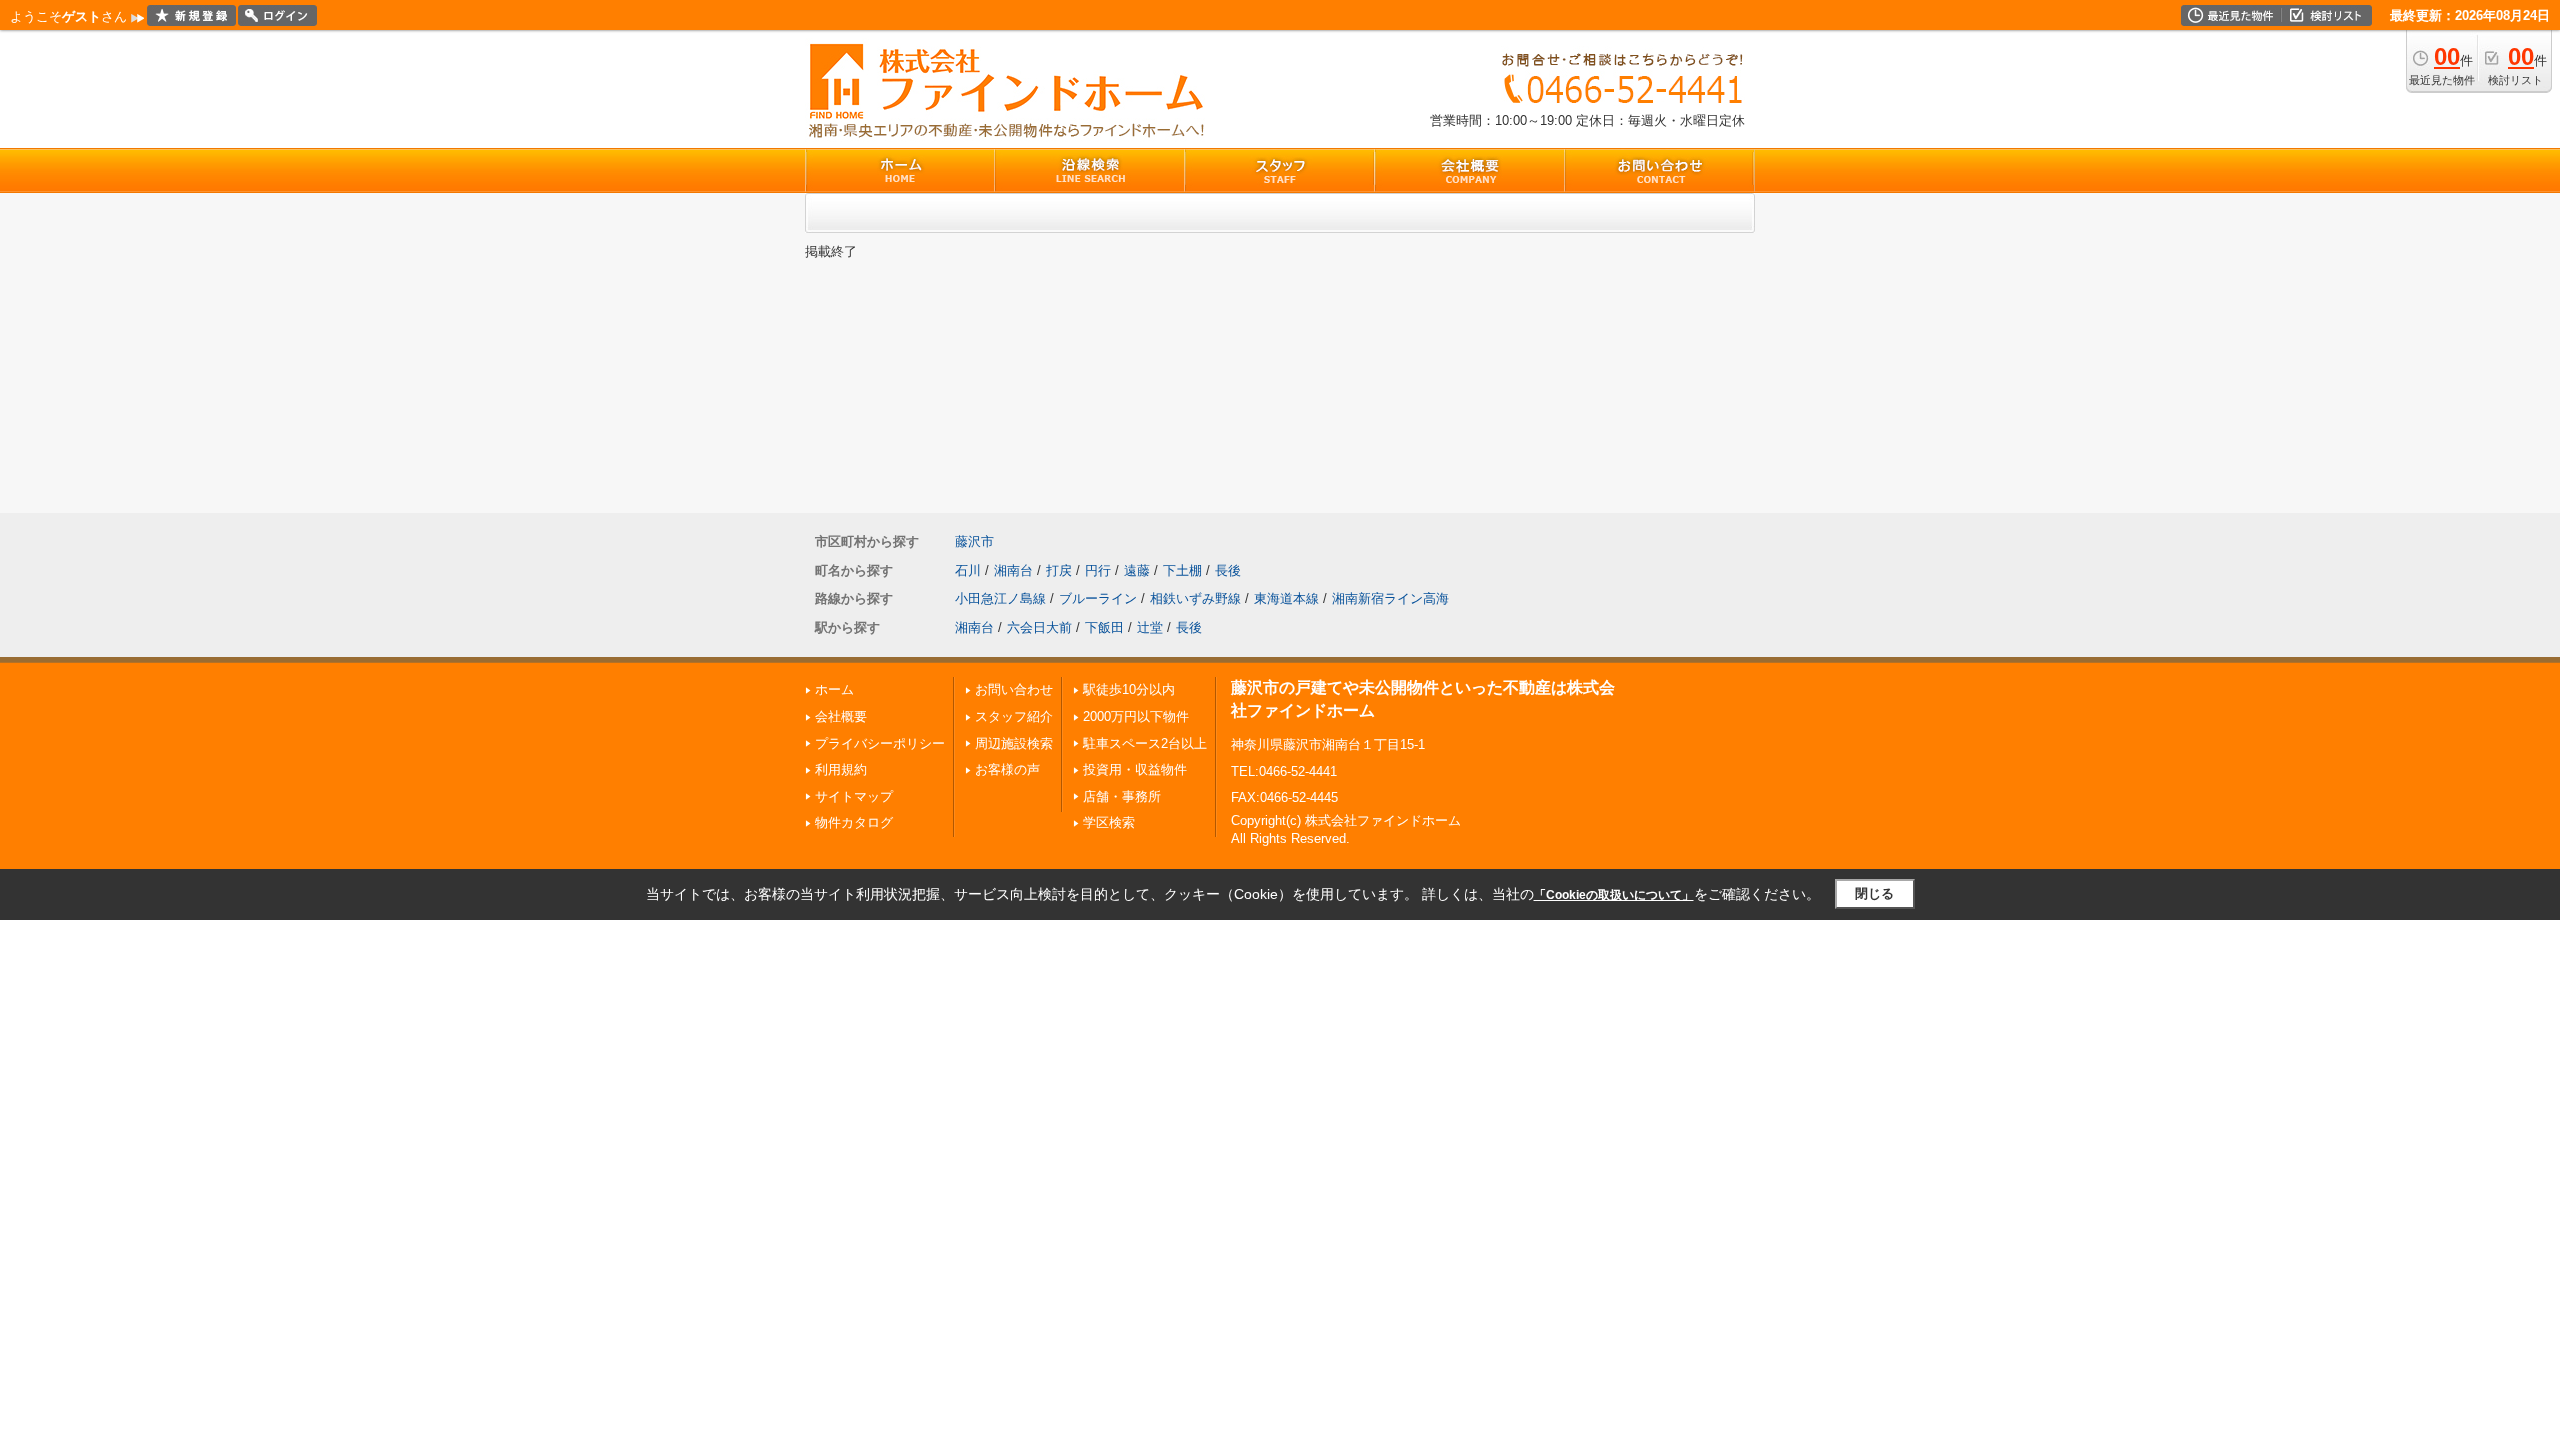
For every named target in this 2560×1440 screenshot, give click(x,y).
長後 (1228, 570)
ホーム (834, 689)
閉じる (1874, 893)
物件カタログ (854, 822)
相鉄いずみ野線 (1195, 598)
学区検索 (1109, 822)
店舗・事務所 (1122, 796)
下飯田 (1104, 627)
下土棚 (1182, 570)
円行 (1098, 570)
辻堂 (1150, 627)
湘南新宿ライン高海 (1390, 598)
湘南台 (1013, 570)
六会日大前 (1039, 627)
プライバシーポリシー (880, 743)
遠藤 (1137, 570)
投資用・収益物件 (1135, 769)
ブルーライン (1098, 598)
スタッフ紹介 (1014, 716)
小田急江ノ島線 (1000, 598)
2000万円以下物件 (1136, 716)
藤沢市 (974, 541)
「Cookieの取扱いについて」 (1614, 895)
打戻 (1059, 570)
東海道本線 (1286, 598)
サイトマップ (854, 796)
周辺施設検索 (1014, 743)
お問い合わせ (1014, 689)
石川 (968, 570)
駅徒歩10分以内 (1129, 689)
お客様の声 (1007, 769)
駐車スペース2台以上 (1145, 743)
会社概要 (841, 716)
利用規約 (841, 769)
